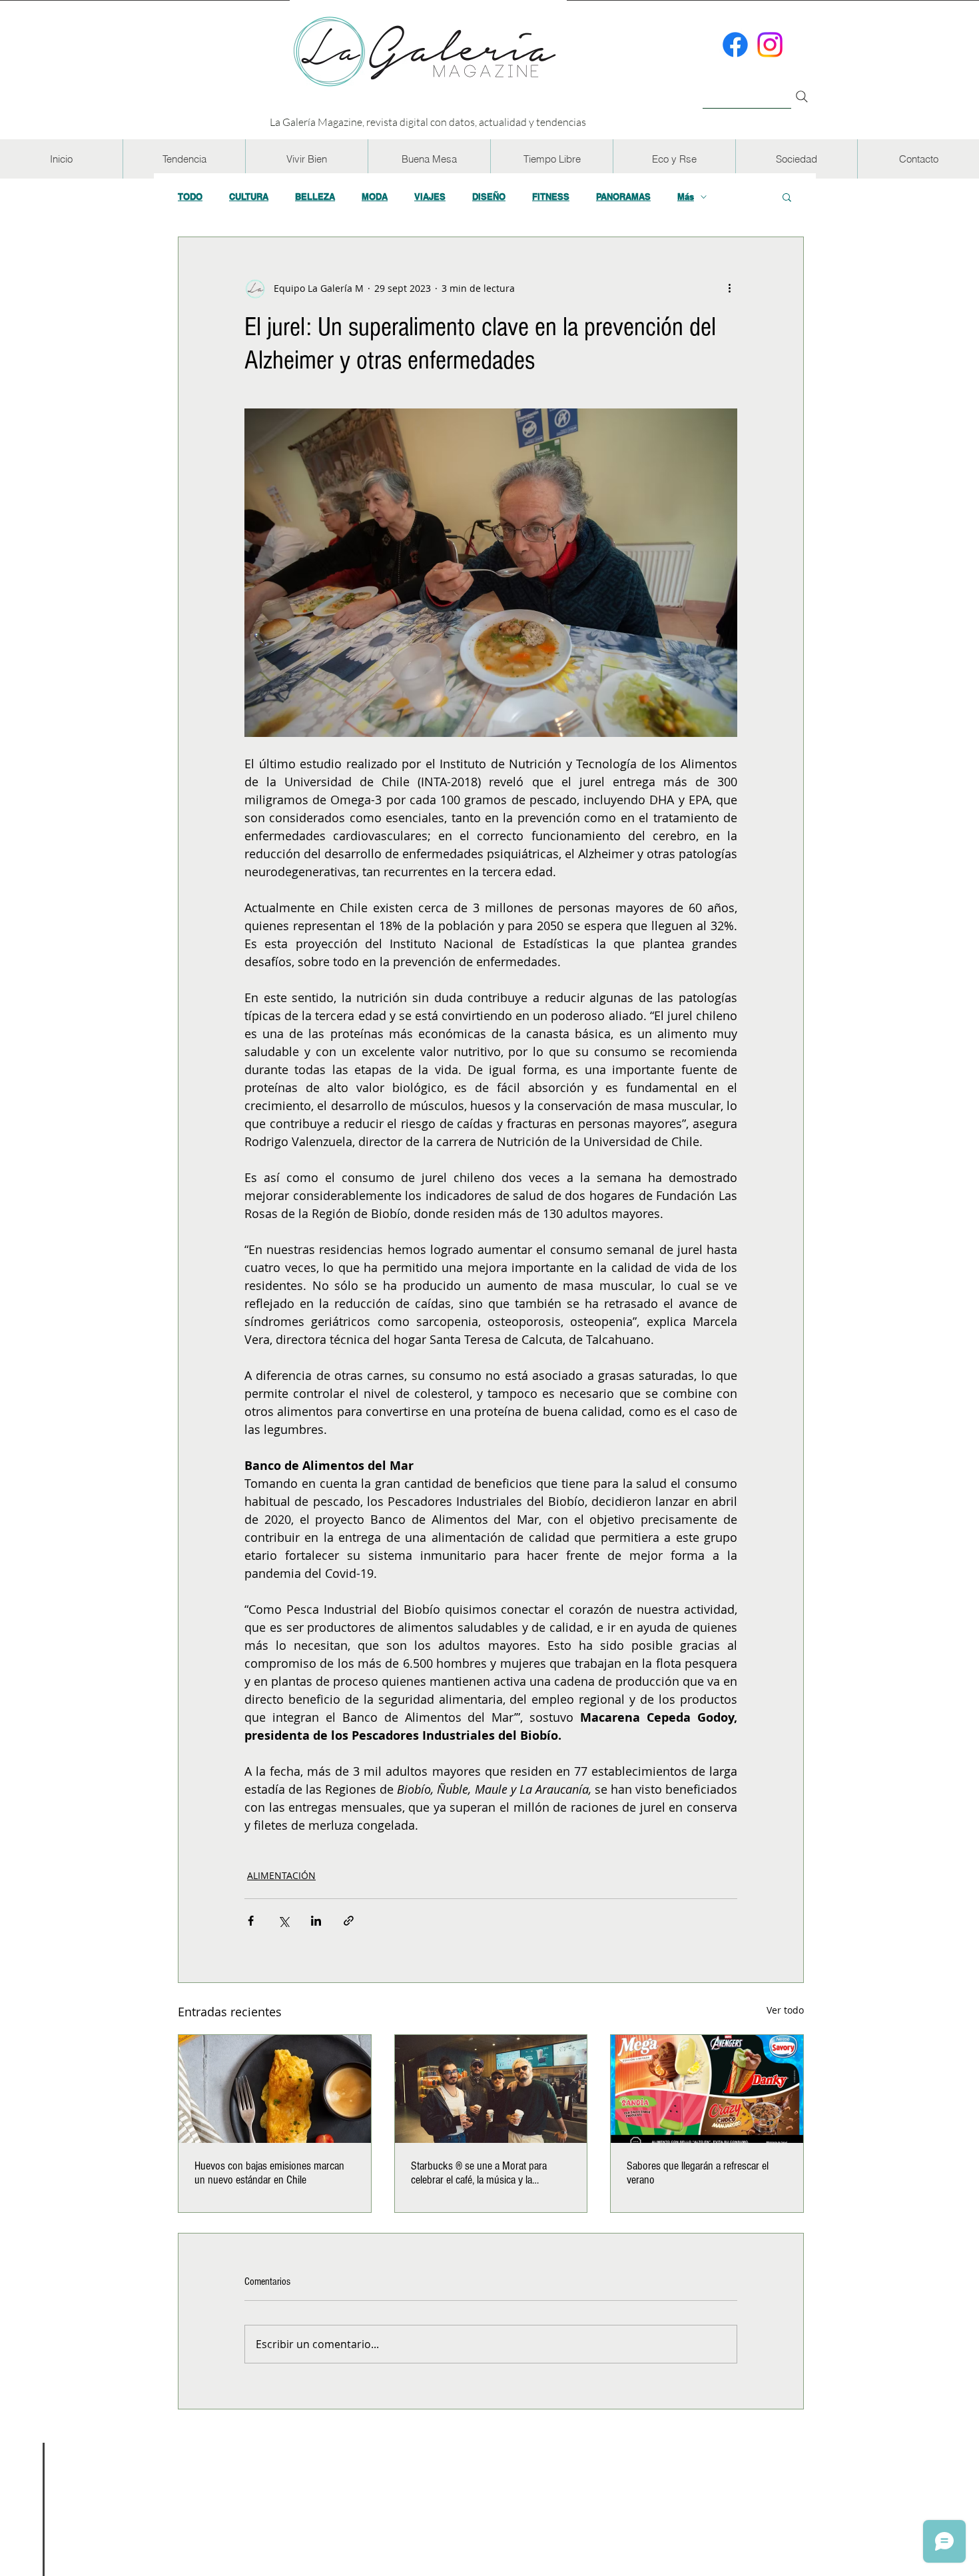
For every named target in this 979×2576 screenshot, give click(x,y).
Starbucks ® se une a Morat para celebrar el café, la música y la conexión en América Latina (479, 2173)
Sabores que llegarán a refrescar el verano (698, 2173)
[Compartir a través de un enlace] (349, 1921)
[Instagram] (770, 45)
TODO (190, 197)
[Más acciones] (729, 288)
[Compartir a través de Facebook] (251, 1921)
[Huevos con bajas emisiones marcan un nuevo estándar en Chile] (275, 2089)
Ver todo (785, 2010)
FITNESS (551, 197)
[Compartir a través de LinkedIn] (316, 1921)
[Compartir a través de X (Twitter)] (283, 1921)
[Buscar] (747, 89)
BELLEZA (315, 197)
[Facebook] (735, 45)
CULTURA (249, 197)
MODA (375, 197)
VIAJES (430, 197)
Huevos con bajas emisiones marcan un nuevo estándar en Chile (269, 2173)
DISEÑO (489, 197)
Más (686, 197)
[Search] (802, 97)
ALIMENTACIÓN (281, 1875)
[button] (184, 159)
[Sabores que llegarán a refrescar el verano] (707, 2089)
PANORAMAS (623, 197)
